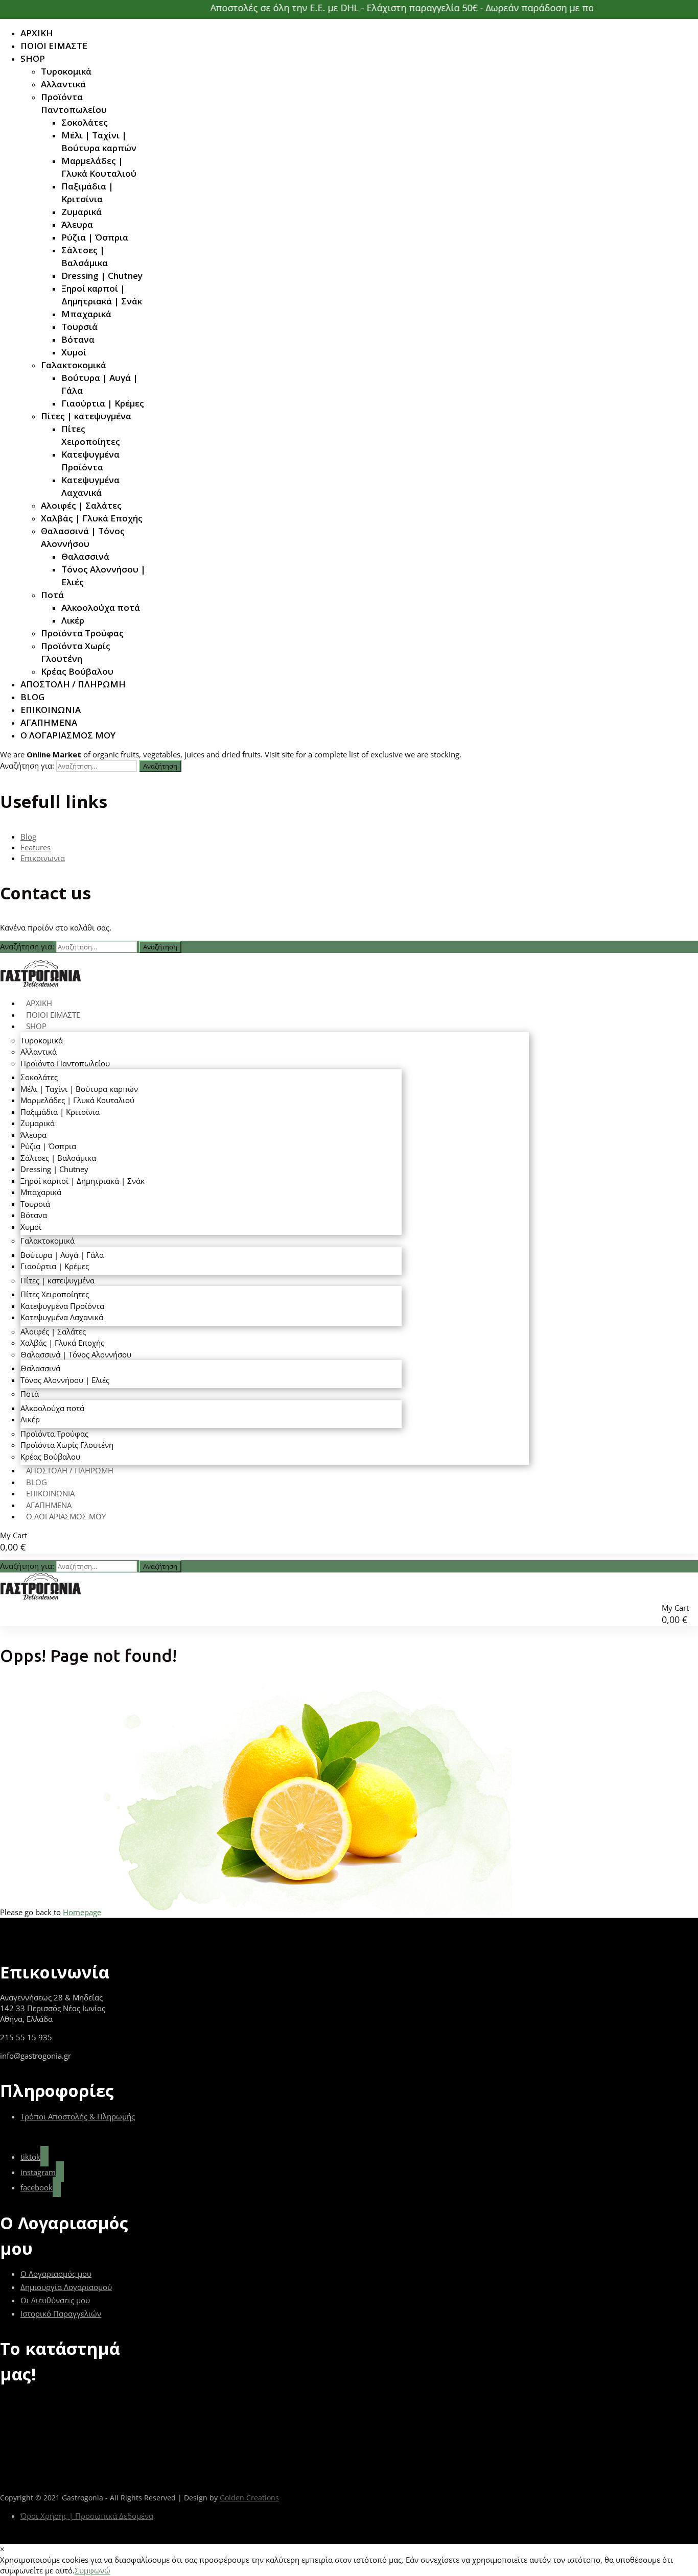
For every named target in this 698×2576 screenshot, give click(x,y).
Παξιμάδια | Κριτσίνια (87, 193)
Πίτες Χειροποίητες (91, 435)
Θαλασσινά (85, 556)
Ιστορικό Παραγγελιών (61, 2313)
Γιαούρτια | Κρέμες (103, 403)
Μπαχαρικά (86, 314)
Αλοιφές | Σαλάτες (81, 505)
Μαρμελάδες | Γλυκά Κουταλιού (99, 167)
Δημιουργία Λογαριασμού (66, 2287)
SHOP (33, 58)
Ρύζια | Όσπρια (95, 237)
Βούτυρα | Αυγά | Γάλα (100, 384)
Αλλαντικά (63, 84)
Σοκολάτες (85, 122)
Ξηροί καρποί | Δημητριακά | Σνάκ (102, 295)
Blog (28, 837)
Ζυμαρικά (82, 212)
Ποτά (52, 595)
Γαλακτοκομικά (74, 365)
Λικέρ (73, 620)
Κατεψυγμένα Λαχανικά (90, 486)
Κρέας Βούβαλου (77, 671)
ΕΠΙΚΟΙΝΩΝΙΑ (51, 710)
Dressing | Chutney (102, 276)
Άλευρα (77, 224)
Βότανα (78, 339)
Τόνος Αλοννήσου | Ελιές (103, 576)
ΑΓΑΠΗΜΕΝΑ (49, 722)
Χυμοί (74, 352)
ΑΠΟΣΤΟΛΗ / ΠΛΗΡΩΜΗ (73, 684)
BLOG (32, 697)
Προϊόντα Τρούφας (82, 633)
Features (36, 847)
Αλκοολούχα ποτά (101, 607)
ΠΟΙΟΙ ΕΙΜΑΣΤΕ (54, 46)
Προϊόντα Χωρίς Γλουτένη (76, 652)
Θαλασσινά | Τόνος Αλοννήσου (83, 537)
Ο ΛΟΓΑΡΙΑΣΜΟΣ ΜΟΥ (68, 735)
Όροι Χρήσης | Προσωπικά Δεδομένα (87, 2516)
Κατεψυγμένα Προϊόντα (90, 461)
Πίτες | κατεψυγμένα (86, 416)
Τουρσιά (79, 327)
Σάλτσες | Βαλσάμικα (85, 256)
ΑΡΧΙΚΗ (37, 33)
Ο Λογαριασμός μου (56, 2274)
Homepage (82, 1912)
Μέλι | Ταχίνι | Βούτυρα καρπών (99, 141)
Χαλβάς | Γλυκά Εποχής (92, 518)
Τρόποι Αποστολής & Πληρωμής (78, 2116)
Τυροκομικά (66, 71)
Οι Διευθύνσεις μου (55, 2300)
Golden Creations (249, 2498)
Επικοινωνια (43, 858)
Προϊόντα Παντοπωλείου (74, 103)
